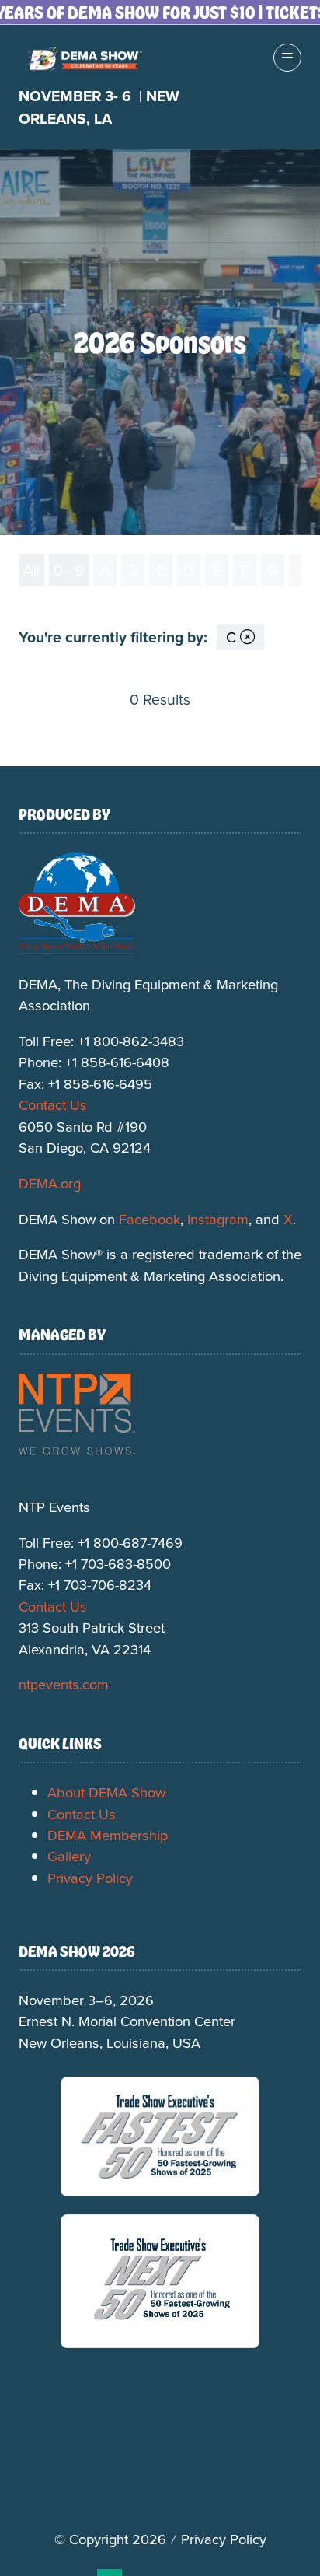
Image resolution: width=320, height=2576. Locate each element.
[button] (287, 58)
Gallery (69, 1856)
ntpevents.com (64, 1684)
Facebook (150, 1219)
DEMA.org (50, 1183)
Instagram (218, 1219)
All (31, 570)
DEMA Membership (108, 1835)
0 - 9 (69, 570)
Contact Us (53, 1104)
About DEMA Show (106, 1792)
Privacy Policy (90, 1878)
